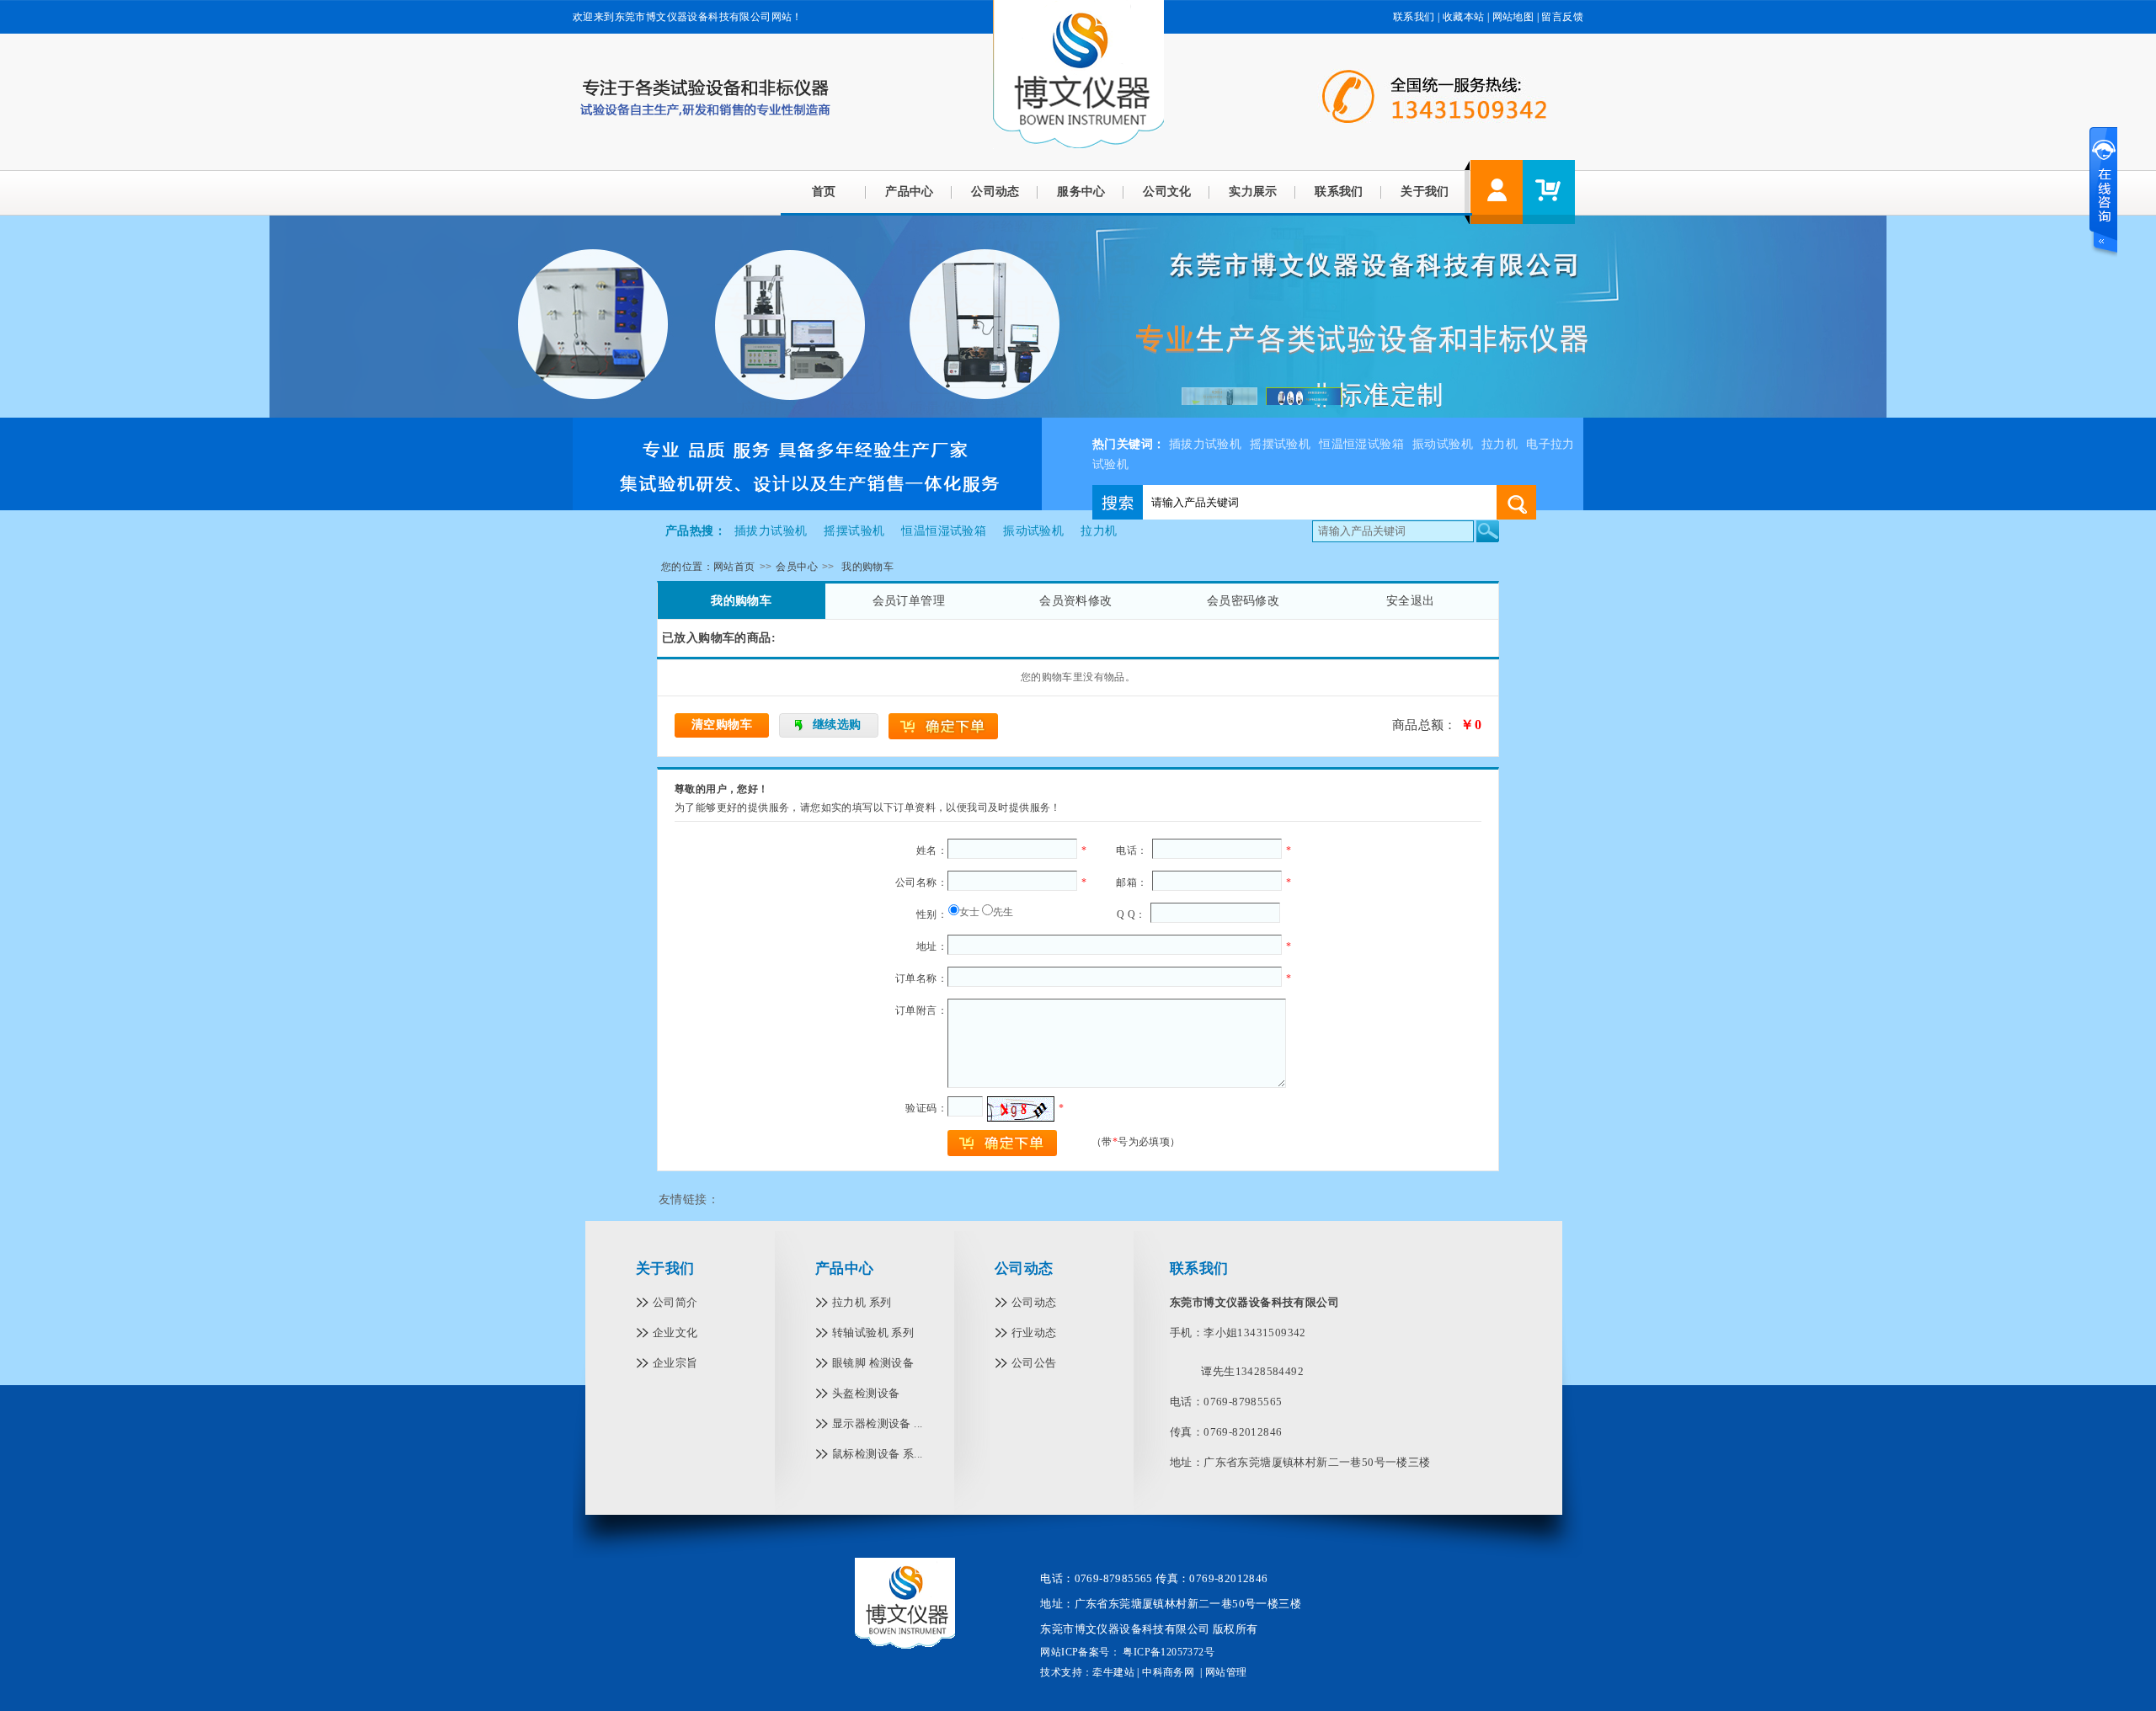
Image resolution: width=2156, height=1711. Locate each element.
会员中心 (797, 567)
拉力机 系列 (862, 1302)
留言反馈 (1562, 17)
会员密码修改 (1243, 601)
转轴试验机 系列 (873, 1333)
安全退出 (1411, 601)
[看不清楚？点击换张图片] (1021, 1109)
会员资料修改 (1075, 601)
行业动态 (1034, 1333)
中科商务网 (1168, 1672)
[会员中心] (1497, 192)
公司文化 (1167, 192)
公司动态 (995, 192)
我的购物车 (741, 601)
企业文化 (675, 1333)
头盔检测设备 (866, 1393)
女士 (970, 912)
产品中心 (910, 192)
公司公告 (1034, 1363)
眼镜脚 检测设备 (873, 1363)
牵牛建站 (1113, 1672)
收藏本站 (1464, 17)
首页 (824, 192)
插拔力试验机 (1205, 444)
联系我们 (1414, 17)
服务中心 (1081, 192)
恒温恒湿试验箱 (1361, 444)
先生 (1003, 912)
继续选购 (837, 725)
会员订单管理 (909, 601)
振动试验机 (1443, 444)
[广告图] (807, 507)
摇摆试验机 (1280, 444)
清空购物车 (722, 725)
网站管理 (1226, 1672)
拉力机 (1500, 444)
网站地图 (1513, 17)
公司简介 (675, 1302)
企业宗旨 (675, 1363)
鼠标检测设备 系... (877, 1454)
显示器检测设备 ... (877, 1423)
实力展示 (1253, 192)
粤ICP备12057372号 (1167, 1652)
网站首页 (734, 567)
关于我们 (1425, 192)
